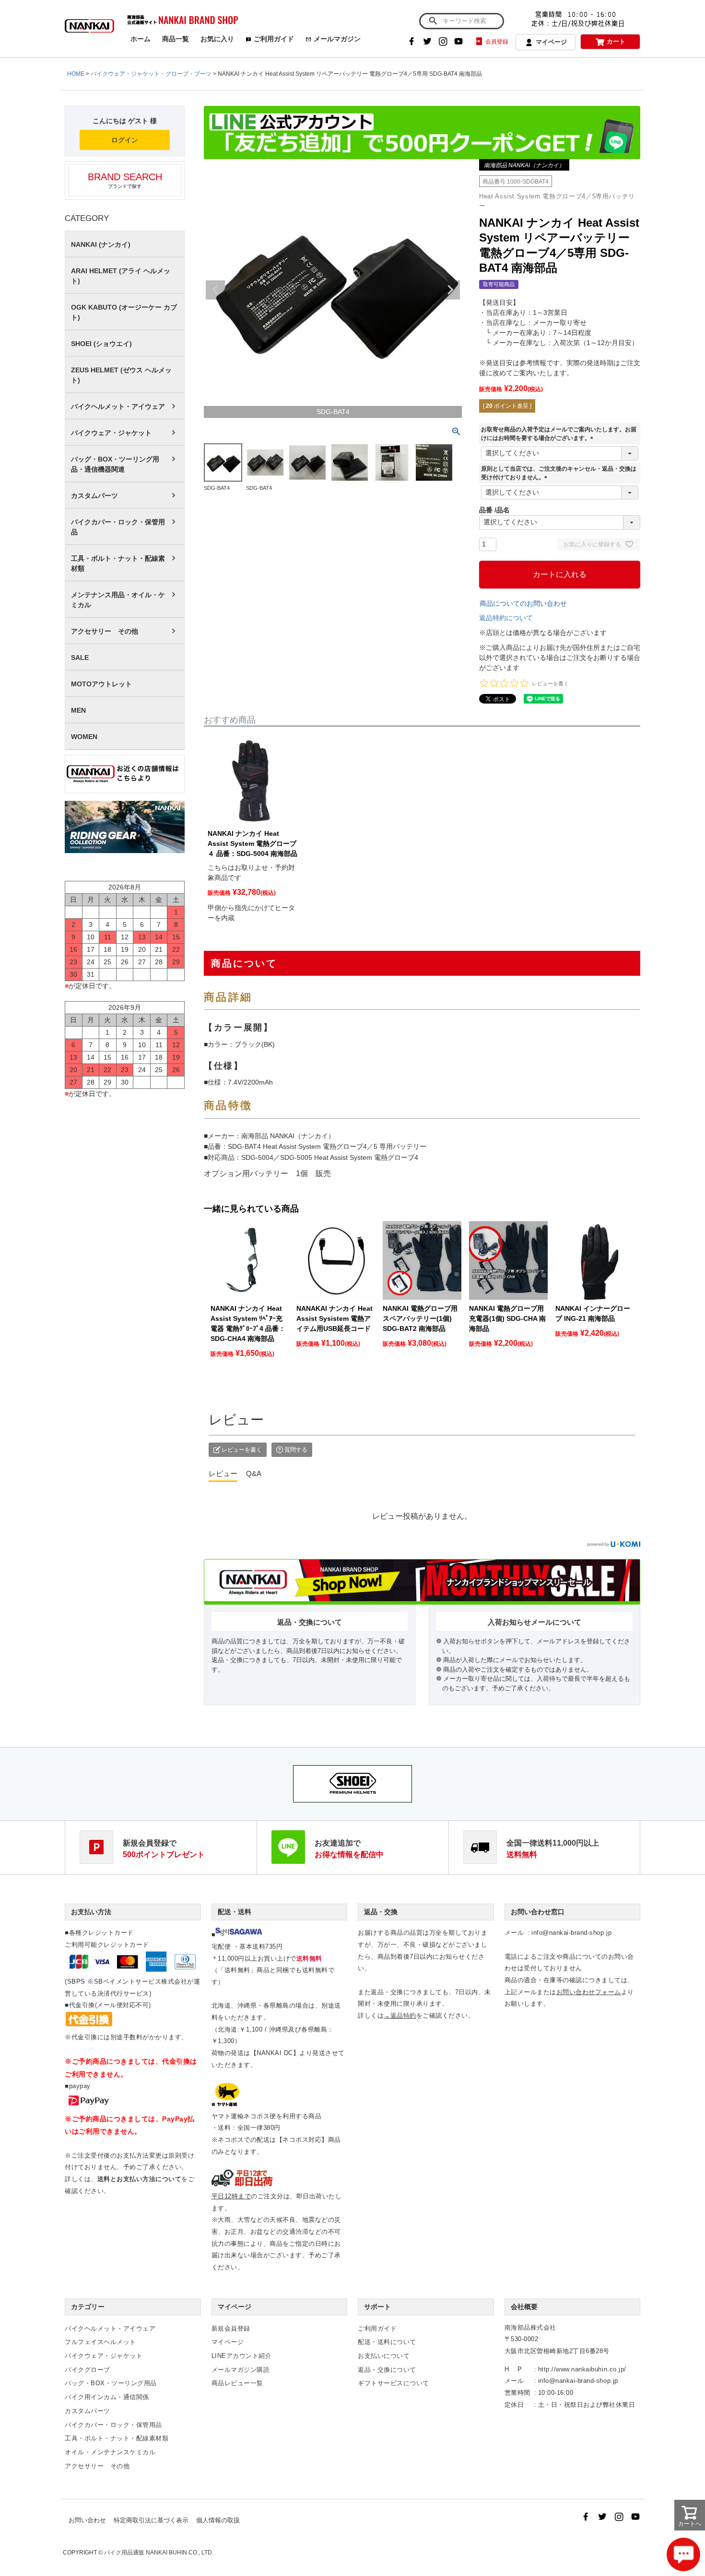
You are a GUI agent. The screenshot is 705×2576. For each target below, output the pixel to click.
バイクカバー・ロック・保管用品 (118, 527)
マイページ (551, 42)
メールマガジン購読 (241, 2370)
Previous (215, 290)
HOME (76, 74)
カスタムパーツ (94, 496)
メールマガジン (337, 39)
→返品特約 (400, 2016)
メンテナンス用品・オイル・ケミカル (118, 600)
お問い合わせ (87, 2520)
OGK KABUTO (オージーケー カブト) (124, 312)
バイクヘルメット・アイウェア (118, 406)
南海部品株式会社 (530, 2328)
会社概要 (524, 2307)
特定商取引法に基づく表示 (151, 2520)
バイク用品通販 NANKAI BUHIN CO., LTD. (159, 2553)
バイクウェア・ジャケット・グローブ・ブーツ (151, 74)
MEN (78, 710)
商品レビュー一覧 (237, 2383)
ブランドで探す (125, 180)
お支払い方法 (91, 1912)
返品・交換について (387, 2370)
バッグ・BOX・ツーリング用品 (111, 2383)
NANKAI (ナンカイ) (101, 244)
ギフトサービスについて (394, 2383)
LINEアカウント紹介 (242, 2356)
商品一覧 (176, 39)
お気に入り (217, 39)
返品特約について (506, 618)
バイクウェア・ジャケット (111, 433)
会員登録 (497, 42)
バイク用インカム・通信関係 (107, 2397)
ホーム (141, 39)
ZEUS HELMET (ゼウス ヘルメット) (121, 375)
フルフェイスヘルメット (100, 2342)
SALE (80, 658)
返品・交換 (381, 1912)
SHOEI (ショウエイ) (101, 344)
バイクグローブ (88, 2370)
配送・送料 (235, 1912)
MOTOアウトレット (101, 684)
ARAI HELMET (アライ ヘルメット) (121, 276)
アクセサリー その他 (105, 631)
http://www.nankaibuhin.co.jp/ (582, 2369)
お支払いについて (384, 2356)
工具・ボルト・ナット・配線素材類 (118, 563)
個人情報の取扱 (218, 2520)
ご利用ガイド (274, 39)
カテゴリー (88, 2307)
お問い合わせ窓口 (538, 1912)
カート (616, 41)
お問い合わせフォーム (589, 1992)
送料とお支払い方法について (140, 2179)
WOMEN (84, 737)
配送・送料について (387, 2342)
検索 (433, 21)
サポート (377, 2307)
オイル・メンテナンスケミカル (110, 2452)
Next (450, 290)
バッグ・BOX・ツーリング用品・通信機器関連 (115, 464)
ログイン (125, 140)
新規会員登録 (231, 2328)
